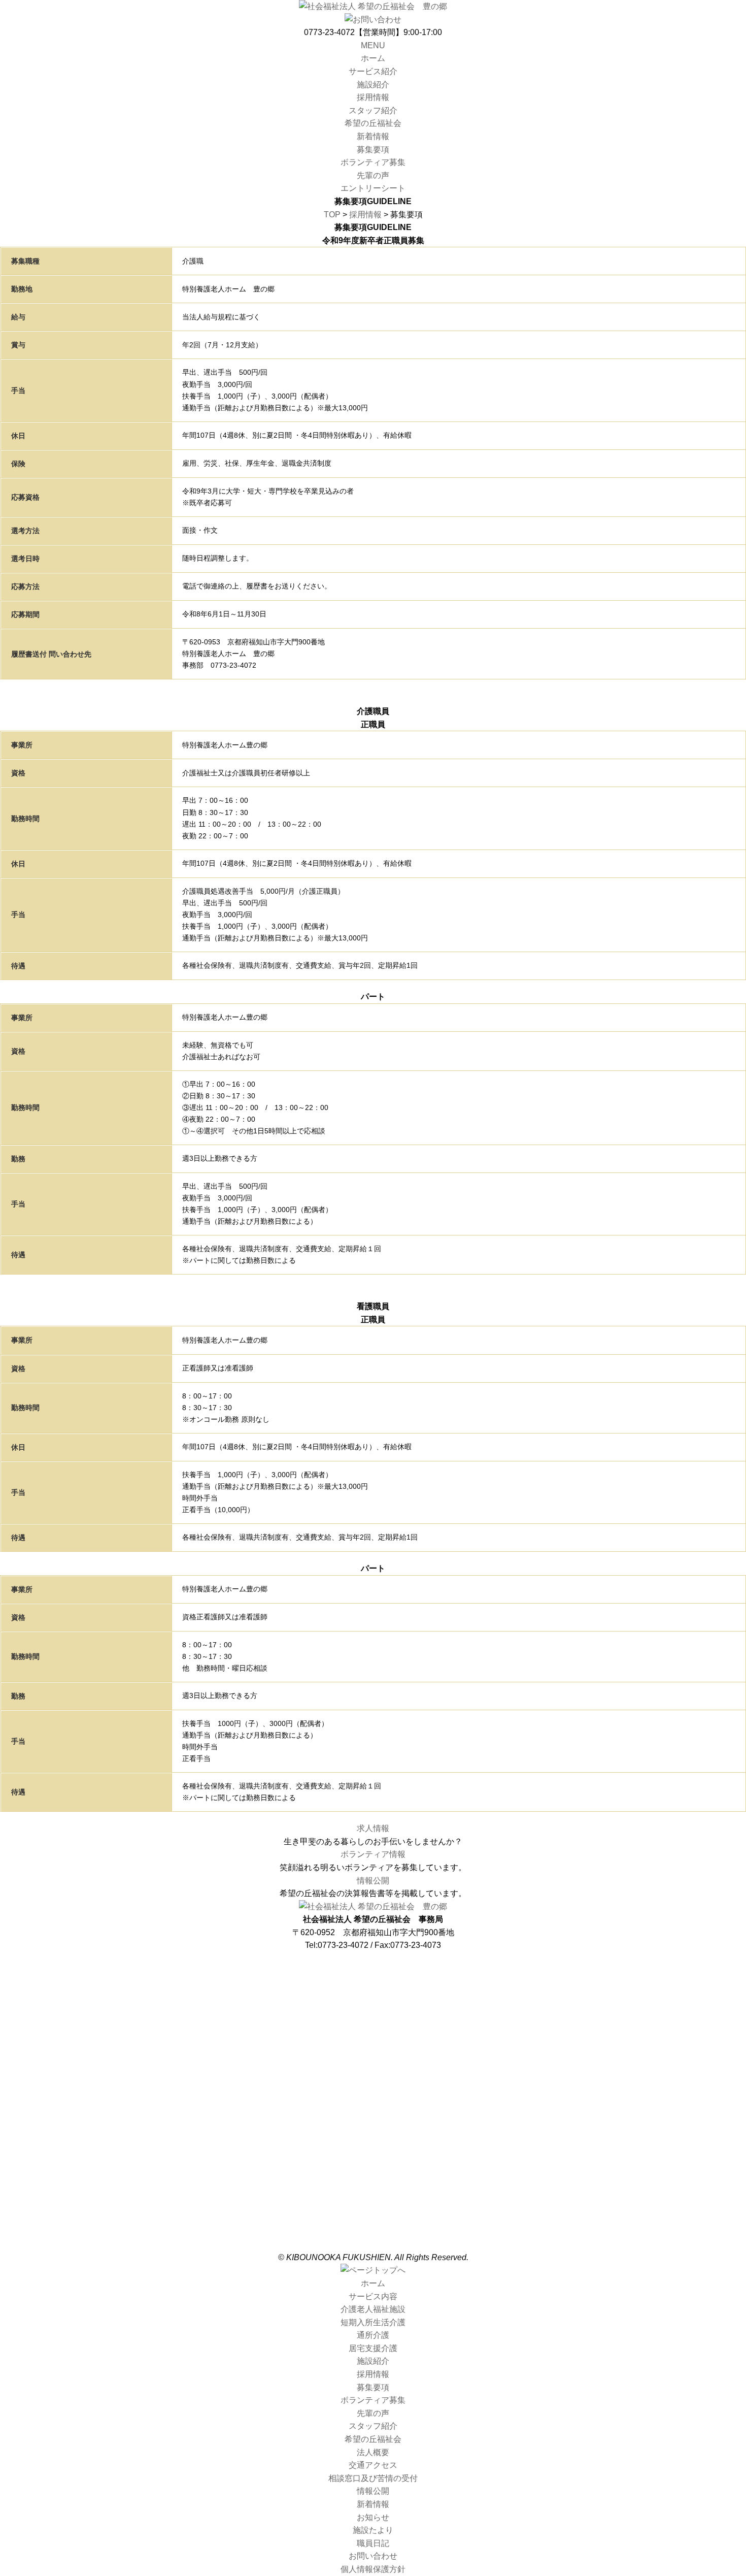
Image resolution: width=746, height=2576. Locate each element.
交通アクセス (373, 2140)
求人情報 (373, 1828)
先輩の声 (373, 175)
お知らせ (373, 2192)
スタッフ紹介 (373, 110)
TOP (332, 215)
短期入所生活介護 (373, 1997)
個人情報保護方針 (373, 2244)
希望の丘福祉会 (373, 123)
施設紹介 (373, 85)
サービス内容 (373, 1971)
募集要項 (373, 150)
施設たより (373, 2205)
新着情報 (373, 136)
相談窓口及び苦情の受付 (373, 2153)
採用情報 (373, 97)
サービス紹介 (373, 71)
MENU (373, 45)
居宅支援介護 (373, 2023)
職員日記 (373, 2218)
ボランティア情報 (373, 1854)
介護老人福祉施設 (373, 1984)
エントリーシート (373, 188)
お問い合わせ (373, 2231)
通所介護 (373, 2010)
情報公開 (373, 1881)
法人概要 (373, 2127)
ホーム (373, 58)
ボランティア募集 (373, 162)
